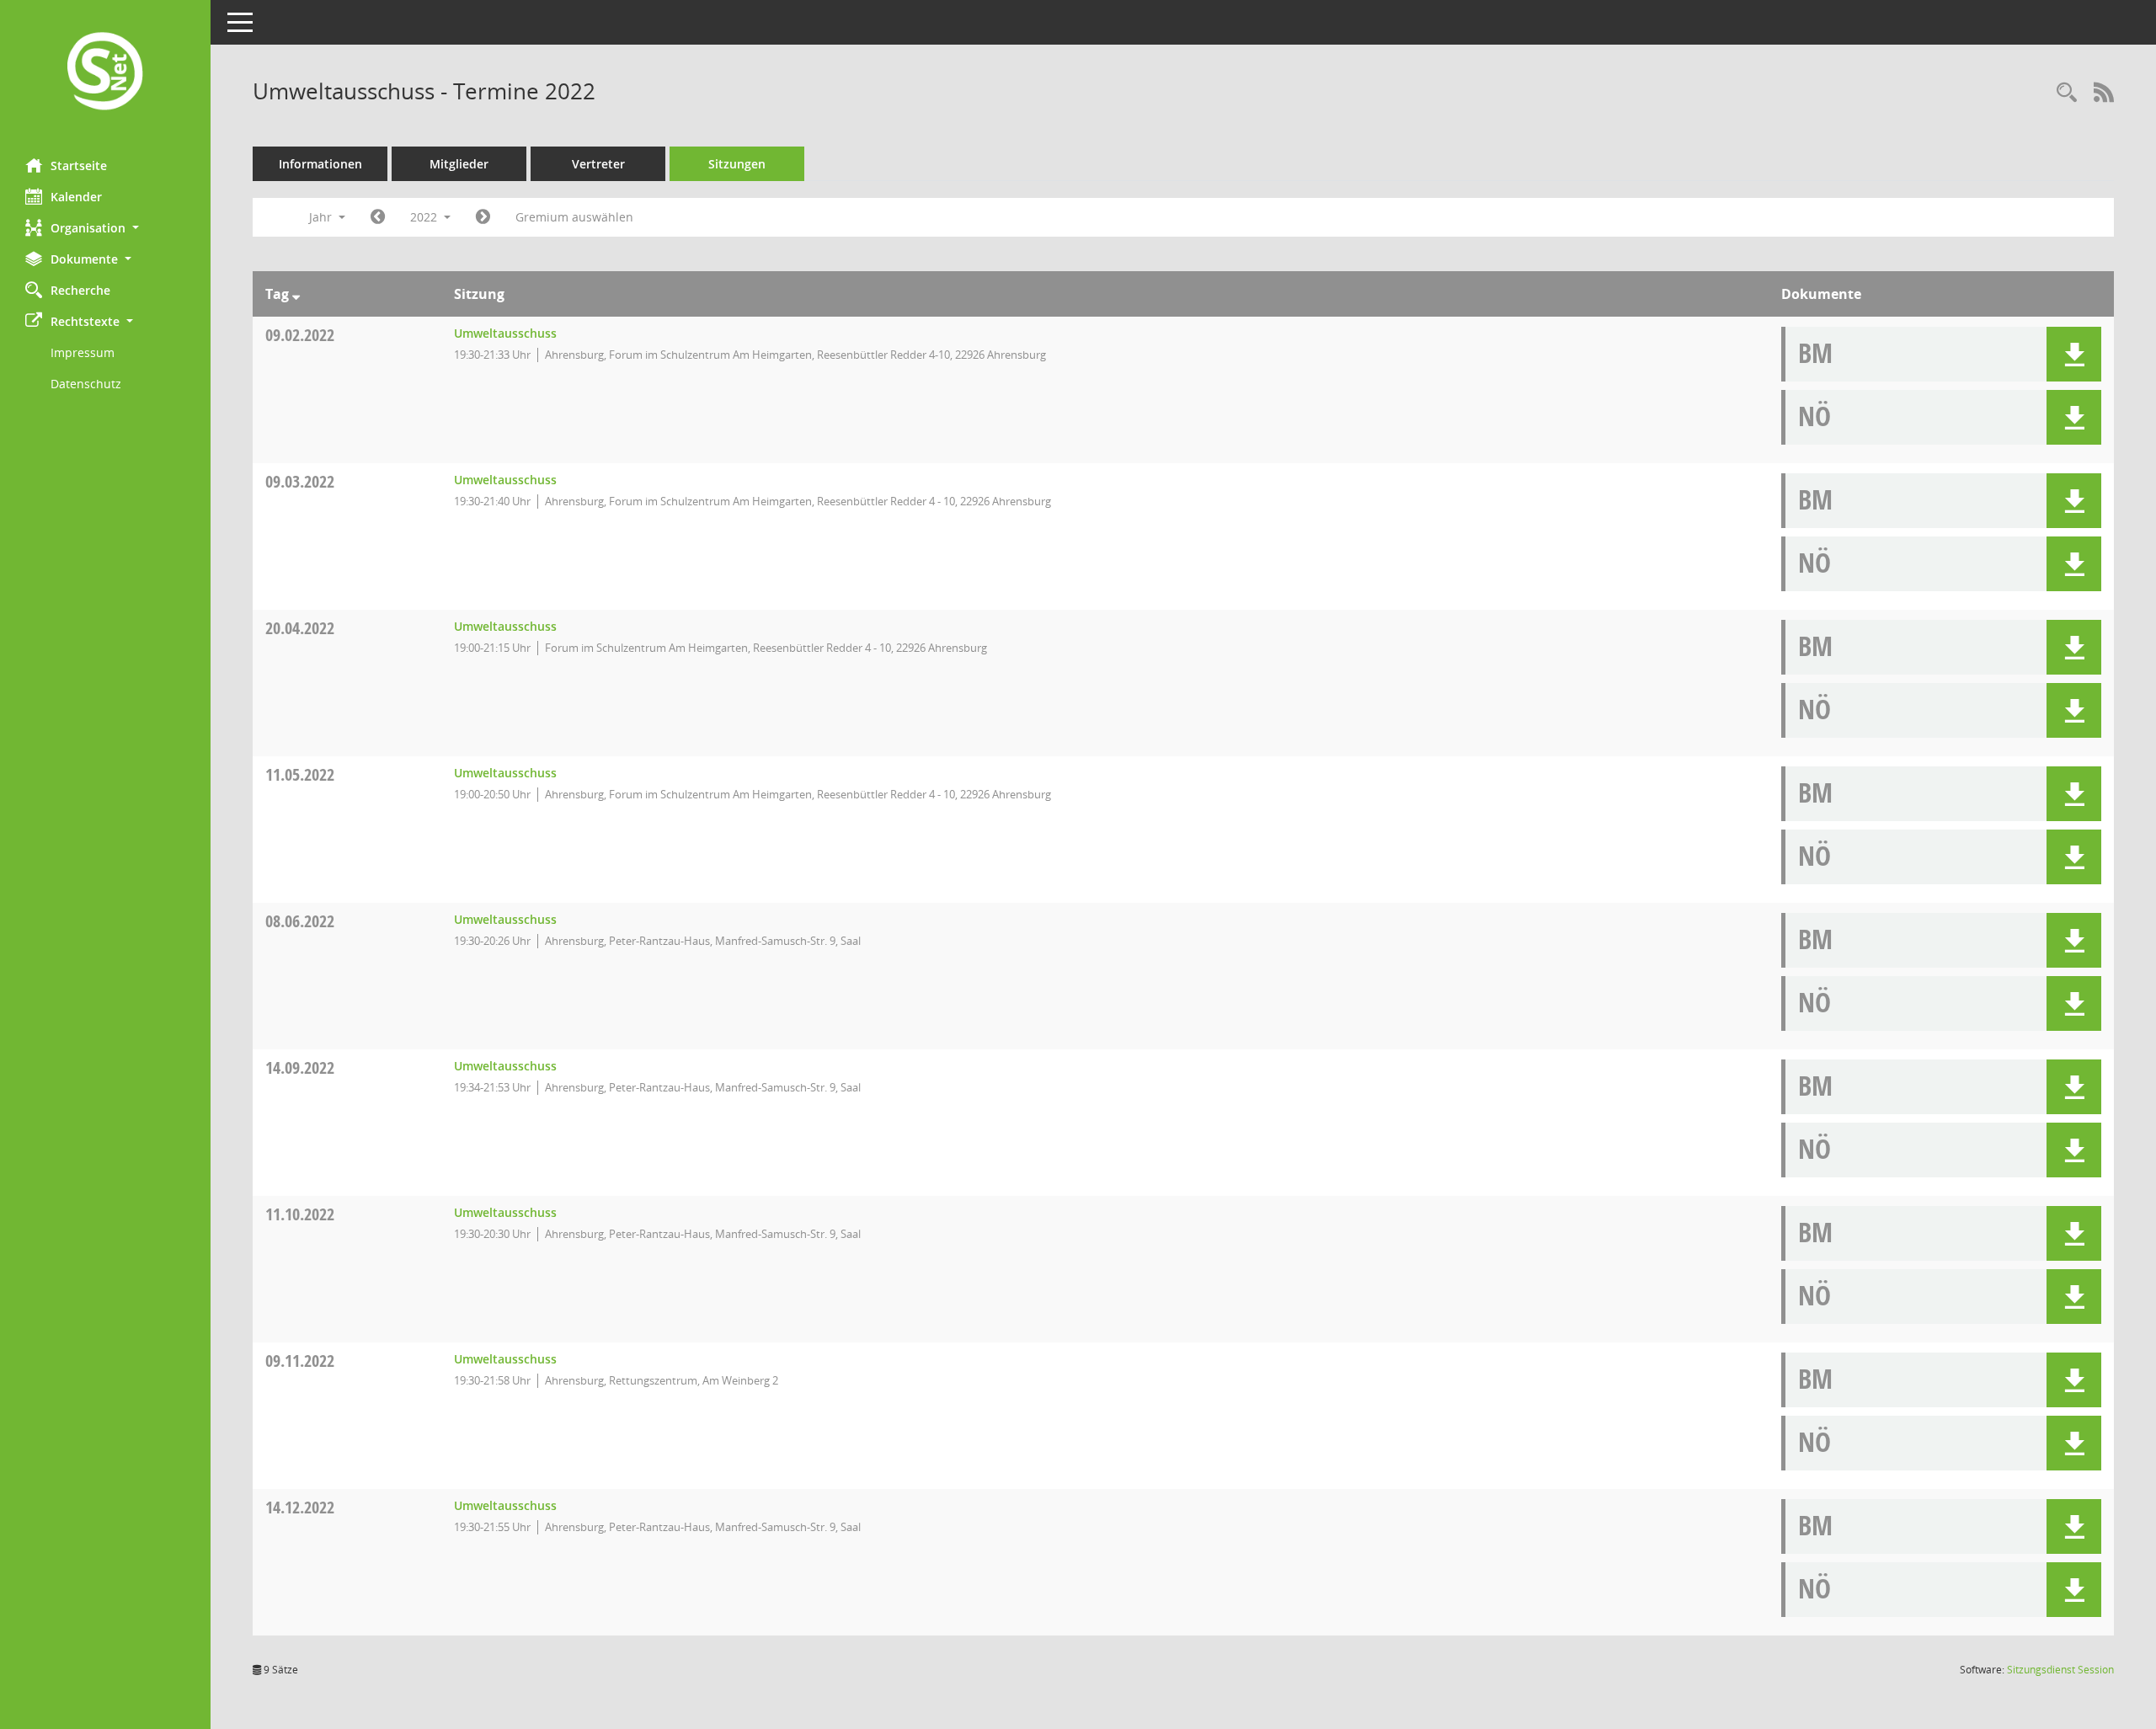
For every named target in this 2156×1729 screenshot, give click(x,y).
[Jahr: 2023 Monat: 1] (483, 217)
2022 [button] (425, 217)
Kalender (76, 197)
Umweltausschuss (505, 333)
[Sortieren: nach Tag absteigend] (296, 294)
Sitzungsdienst (2060, 1670)
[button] (105, 228)
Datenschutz (86, 384)
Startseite (79, 165)
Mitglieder (459, 164)
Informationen (320, 164)
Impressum (83, 352)
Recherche (80, 290)
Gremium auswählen (574, 217)
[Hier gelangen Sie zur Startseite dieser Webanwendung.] (105, 73)
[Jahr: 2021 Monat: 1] (378, 217)
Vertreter (598, 164)
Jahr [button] (322, 217)
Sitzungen (737, 164)
